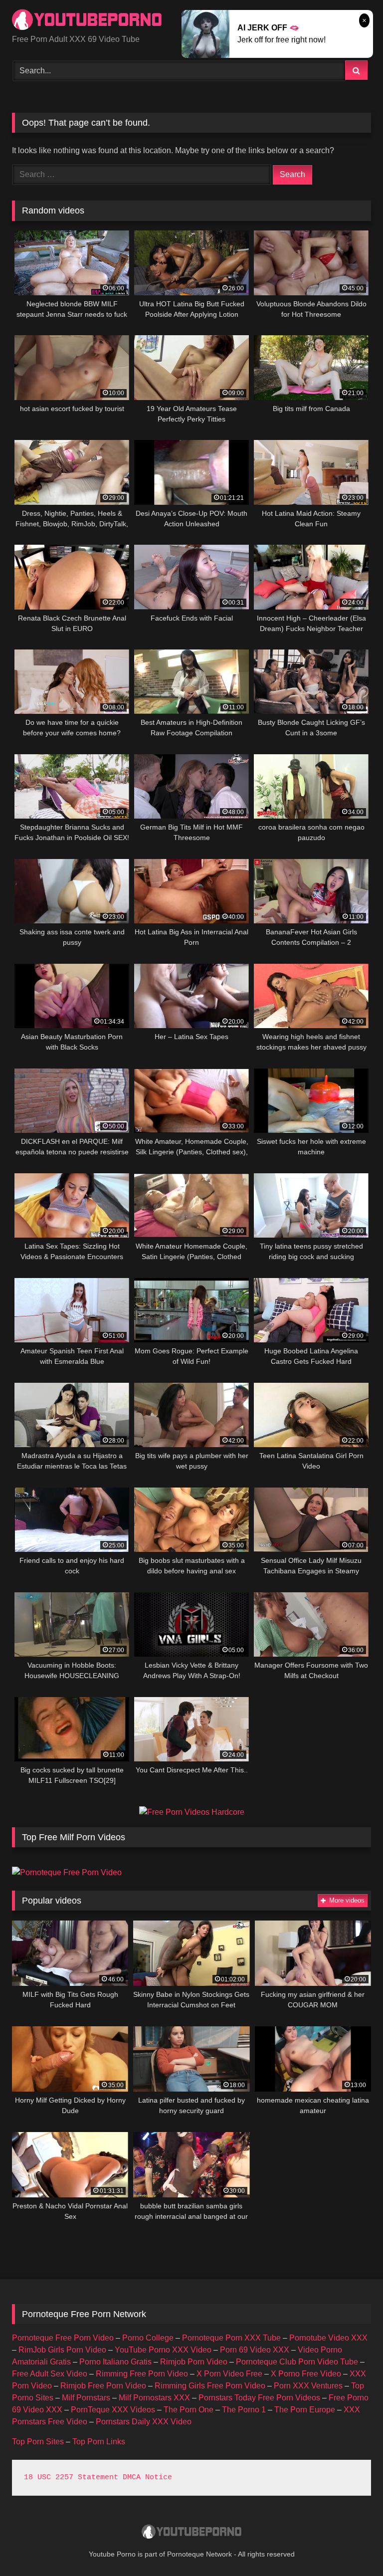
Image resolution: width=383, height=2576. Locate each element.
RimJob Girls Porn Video (62, 2350)
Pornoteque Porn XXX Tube (231, 2338)
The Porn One (189, 2410)
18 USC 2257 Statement (71, 2477)
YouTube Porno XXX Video (163, 2350)
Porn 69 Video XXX (255, 2350)
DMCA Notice (147, 2477)
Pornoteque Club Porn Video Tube (297, 2362)
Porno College (148, 2338)
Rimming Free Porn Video (142, 2374)
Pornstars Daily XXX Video (144, 2422)
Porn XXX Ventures (308, 2386)
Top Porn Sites (38, 2442)
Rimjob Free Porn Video (103, 2386)
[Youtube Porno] (191, 2533)
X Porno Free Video (306, 2374)
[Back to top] (352, 2546)
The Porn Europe (305, 2410)
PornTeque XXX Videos (113, 2410)
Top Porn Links (99, 2442)
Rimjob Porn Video (194, 2362)
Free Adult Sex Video (50, 2374)
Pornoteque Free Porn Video (63, 2338)
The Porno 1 (244, 2410)
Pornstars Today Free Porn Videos (259, 2398)
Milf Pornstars (86, 2398)
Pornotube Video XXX (328, 2338)
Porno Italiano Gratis (115, 2362)
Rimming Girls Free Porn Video (210, 2386)
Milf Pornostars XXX (154, 2398)
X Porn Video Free (229, 2374)
